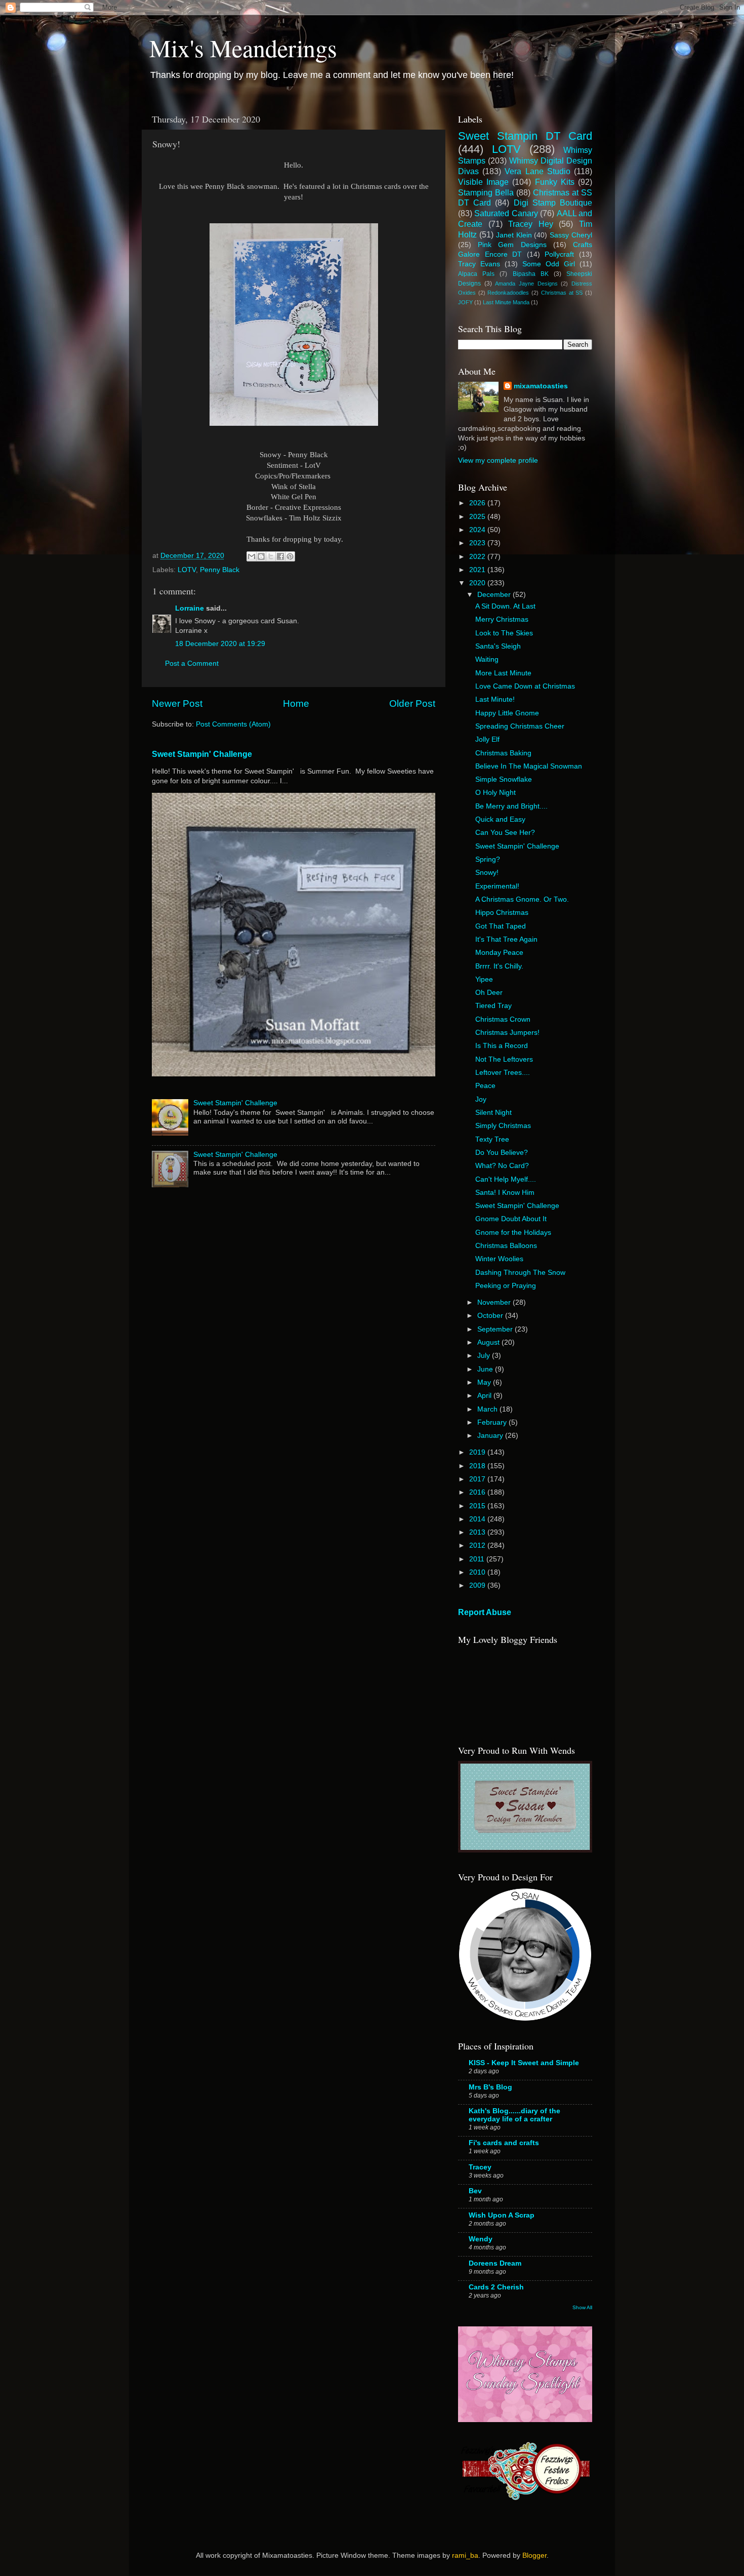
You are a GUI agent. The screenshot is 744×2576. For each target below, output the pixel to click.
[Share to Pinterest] (290, 556)
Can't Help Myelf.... (506, 1179)
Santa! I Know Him (505, 1193)
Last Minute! (495, 699)
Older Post (412, 703)
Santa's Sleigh (498, 646)
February (493, 1422)
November (495, 1302)
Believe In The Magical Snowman (529, 766)
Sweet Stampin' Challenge (202, 754)
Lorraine (190, 608)
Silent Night (493, 1113)
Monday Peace (499, 953)
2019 (478, 1452)
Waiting (487, 659)
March (488, 1409)
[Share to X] (271, 556)
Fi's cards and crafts (504, 2143)
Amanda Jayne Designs (526, 284)
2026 (478, 503)
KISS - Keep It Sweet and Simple (524, 2063)
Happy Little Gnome (507, 713)
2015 (478, 1506)
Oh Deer (489, 993)
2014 (478, 1519)
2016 (478, 1492)
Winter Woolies (499, 1259)
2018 (478, 1466)
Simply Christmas (503, 1126)
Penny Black (220, 570)
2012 (478, 1545)
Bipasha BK (531, 274)
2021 (478, 570)
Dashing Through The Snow (520, 1273)
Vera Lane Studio (537, 171)
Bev (475, 2191)
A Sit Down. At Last (505, 606)
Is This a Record (502, 1046)
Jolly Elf (487, 739)
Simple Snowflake (504, 779)
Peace (485, 1086)
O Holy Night (495, 793)
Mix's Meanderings (243, 48)
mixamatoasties (541, 386)
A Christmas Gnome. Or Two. (522, 899)
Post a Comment (192, 663)
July (485, 1356)
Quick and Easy (500, 819)
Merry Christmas (502, 619)
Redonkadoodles (508, 293)
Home (296, 703)
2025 (478, 517)
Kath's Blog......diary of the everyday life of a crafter (514, 2115)
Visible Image (483, 182)
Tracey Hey (531, 224)
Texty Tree (492, 1139)
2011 (478, 1559)
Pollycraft (559, 254)
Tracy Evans (479, 264)
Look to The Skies (504, 633)
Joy (481, 1099)
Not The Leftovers (504, 1059)
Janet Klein (514, 235)
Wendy (481, 2239)
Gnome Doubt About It (511, 1219)
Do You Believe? (502, 1153)
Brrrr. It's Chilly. (499, 966)
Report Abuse (485, 1612)
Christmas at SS (562, 293)
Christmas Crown (503, 1019)
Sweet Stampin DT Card (525, 136)
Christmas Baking (503, 753)
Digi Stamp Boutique (553, 203)
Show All (582, 2307)
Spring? (488, 859)
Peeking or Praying (506, 1286)
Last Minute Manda (506, 302)
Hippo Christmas (502, 913)
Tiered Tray (493, 1006)
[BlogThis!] (261, 556)
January (491, 1436)
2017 (478, 1479)
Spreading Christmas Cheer (520, 726)
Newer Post (177, 703)
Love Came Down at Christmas (525, 686)
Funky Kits (555, 182)
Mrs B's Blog (490, 2087)
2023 (478, 543)
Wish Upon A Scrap (502, 2215)
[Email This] (252, 556)
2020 (478, 583)
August (489, 1342)
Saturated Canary (506, 213)
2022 (478, 557)
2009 (478, 1585)
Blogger (534, 2555)
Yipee (484, 979)
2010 (478, 1572)
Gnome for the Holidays (513, 1233)
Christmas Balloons (506, 1246)
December (495, 595)
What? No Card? (502, 1166)
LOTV (187, 570)
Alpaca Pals (476, 274)
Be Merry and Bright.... (511, 806)
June (486, 1369)
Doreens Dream (495, 2263)
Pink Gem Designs (512, 245)
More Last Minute (503, 673)
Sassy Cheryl (571, 235)
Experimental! (497, 886)
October (491, 1316)
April (485, 1396)
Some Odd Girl (549, 264)
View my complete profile (498, 460)
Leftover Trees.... (503, 1073)
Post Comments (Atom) (233, 724)
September (496, 1329)
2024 (478, 530)
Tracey (480, 2167)
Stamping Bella (486, 192)
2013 (478, 1532)
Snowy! (487, 873)
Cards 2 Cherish (496, 2287)
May (485, 1382)
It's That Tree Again (506, 939)
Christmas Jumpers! (507, 1033)
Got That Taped (501, 926)
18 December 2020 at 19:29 (220, 644)
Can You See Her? (505, 833)
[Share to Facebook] (280, 556)
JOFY (465, 302)
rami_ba (465, 2555)
